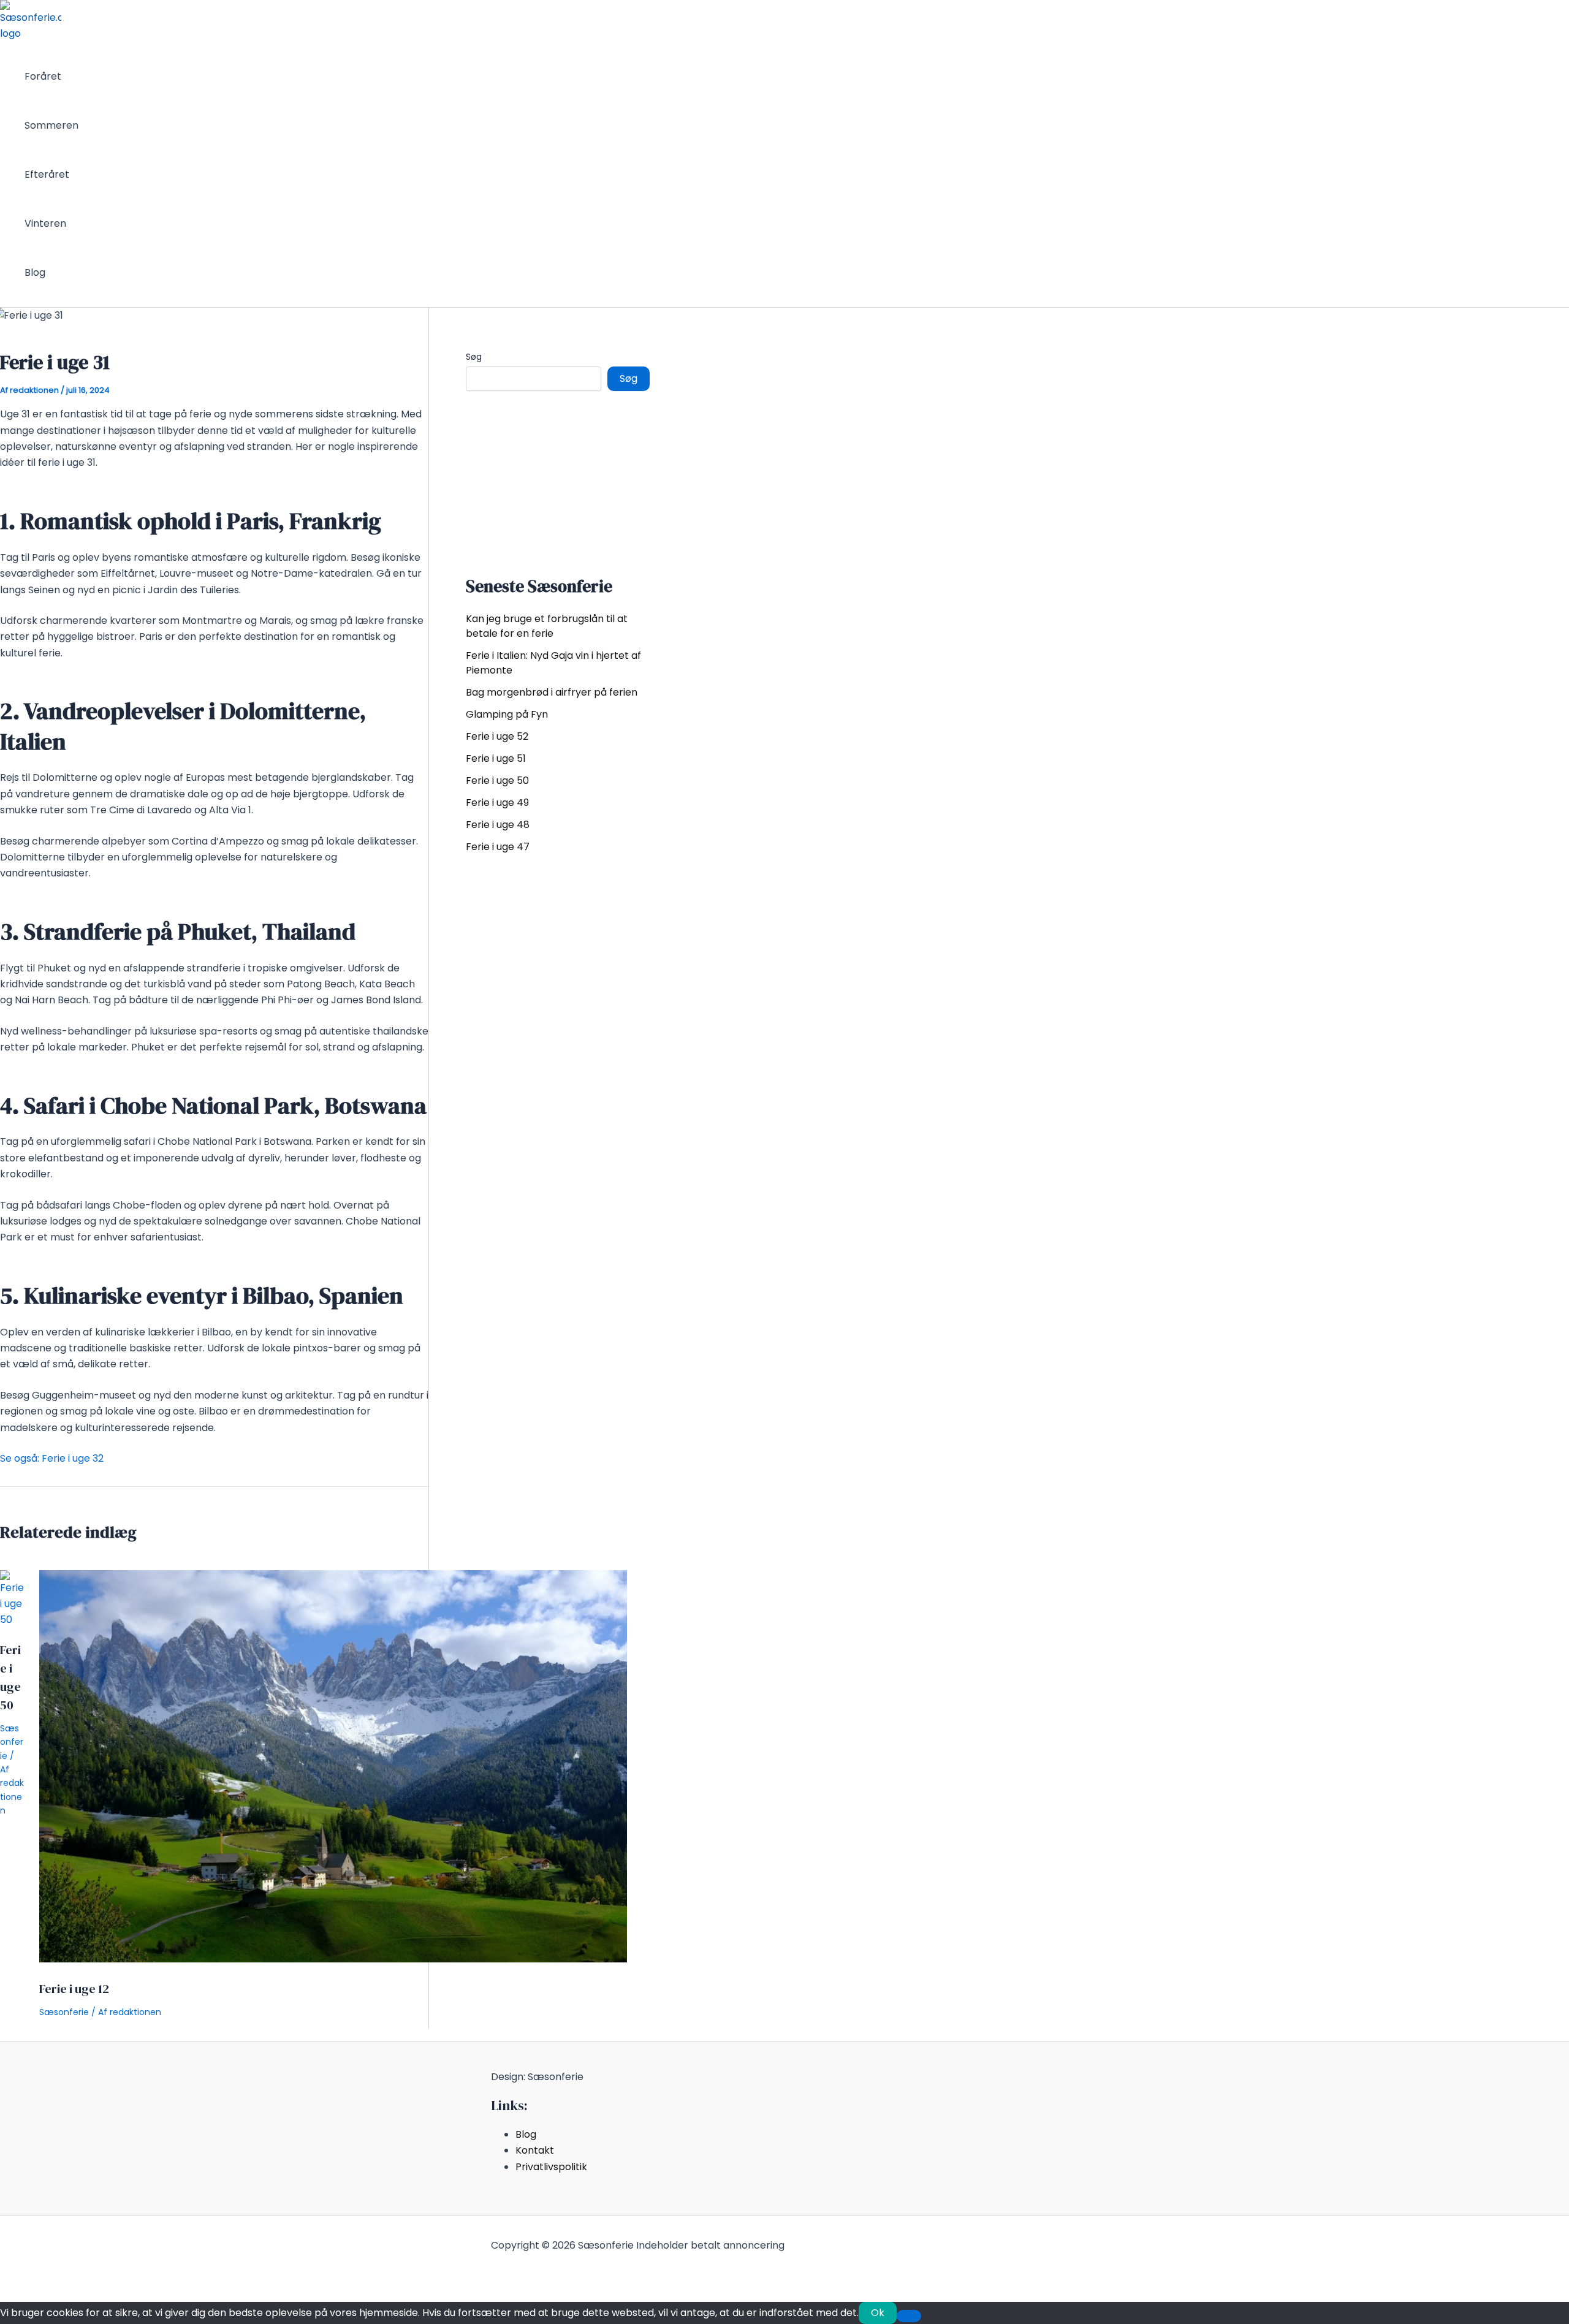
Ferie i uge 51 (496, 758)
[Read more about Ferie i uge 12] (333, 1959)
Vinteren (45, 223)
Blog (35, 272)
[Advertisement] (558, 480)
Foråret (43, 76)
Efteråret (47, 174)
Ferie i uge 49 (497, 803)
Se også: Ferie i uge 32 (52, 1458)
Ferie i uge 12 (74, 1989)
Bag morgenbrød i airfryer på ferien (552, 692)
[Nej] (909, 2316)
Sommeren (51, 125)
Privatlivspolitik (551, 2167)
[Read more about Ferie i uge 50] (12, 1620)
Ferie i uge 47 (498, 847)
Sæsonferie (12, 1742)
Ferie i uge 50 (497, 780)
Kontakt (535, 2150)
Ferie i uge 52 (497, 736)
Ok (878, 2313)
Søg (474, 357)
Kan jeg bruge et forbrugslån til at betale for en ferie (547, 626)
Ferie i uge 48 (498, 825)
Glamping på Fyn (507, 714)
